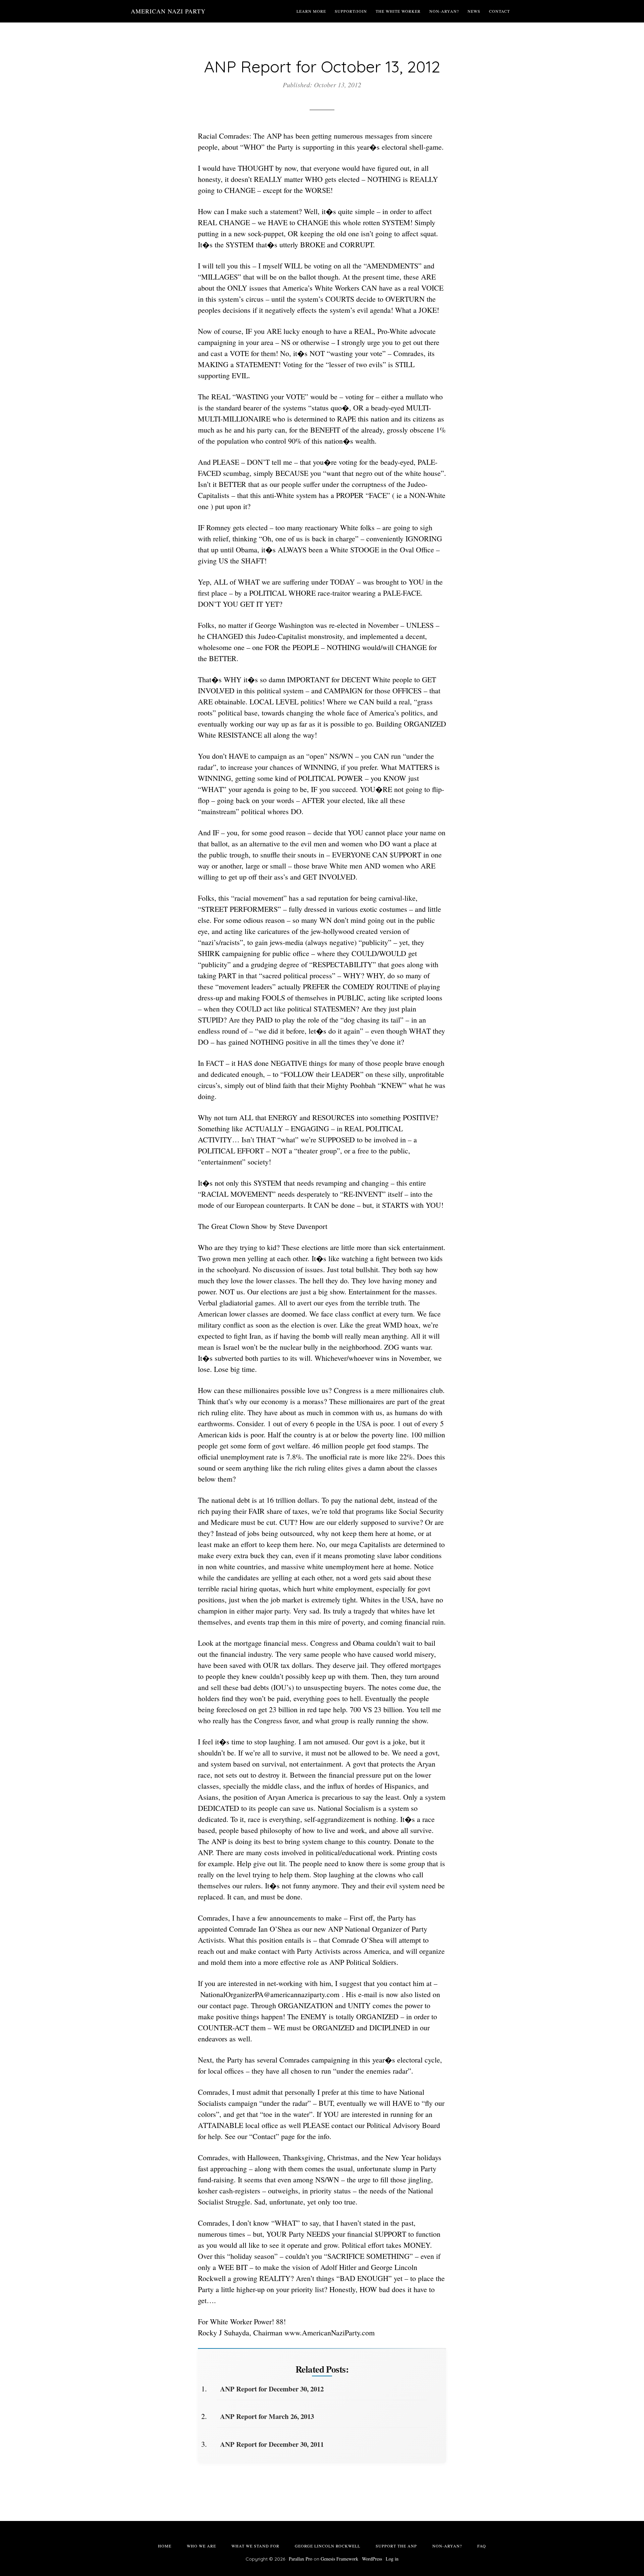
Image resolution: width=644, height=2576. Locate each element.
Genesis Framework (339, 2559)
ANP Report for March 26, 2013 (267, 2416)
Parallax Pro (301, 2559)
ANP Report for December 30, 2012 (272, 2389)
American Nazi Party (168, 11)
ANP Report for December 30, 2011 (272, 2444)
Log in (392, 2559)
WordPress (372, 2559)
